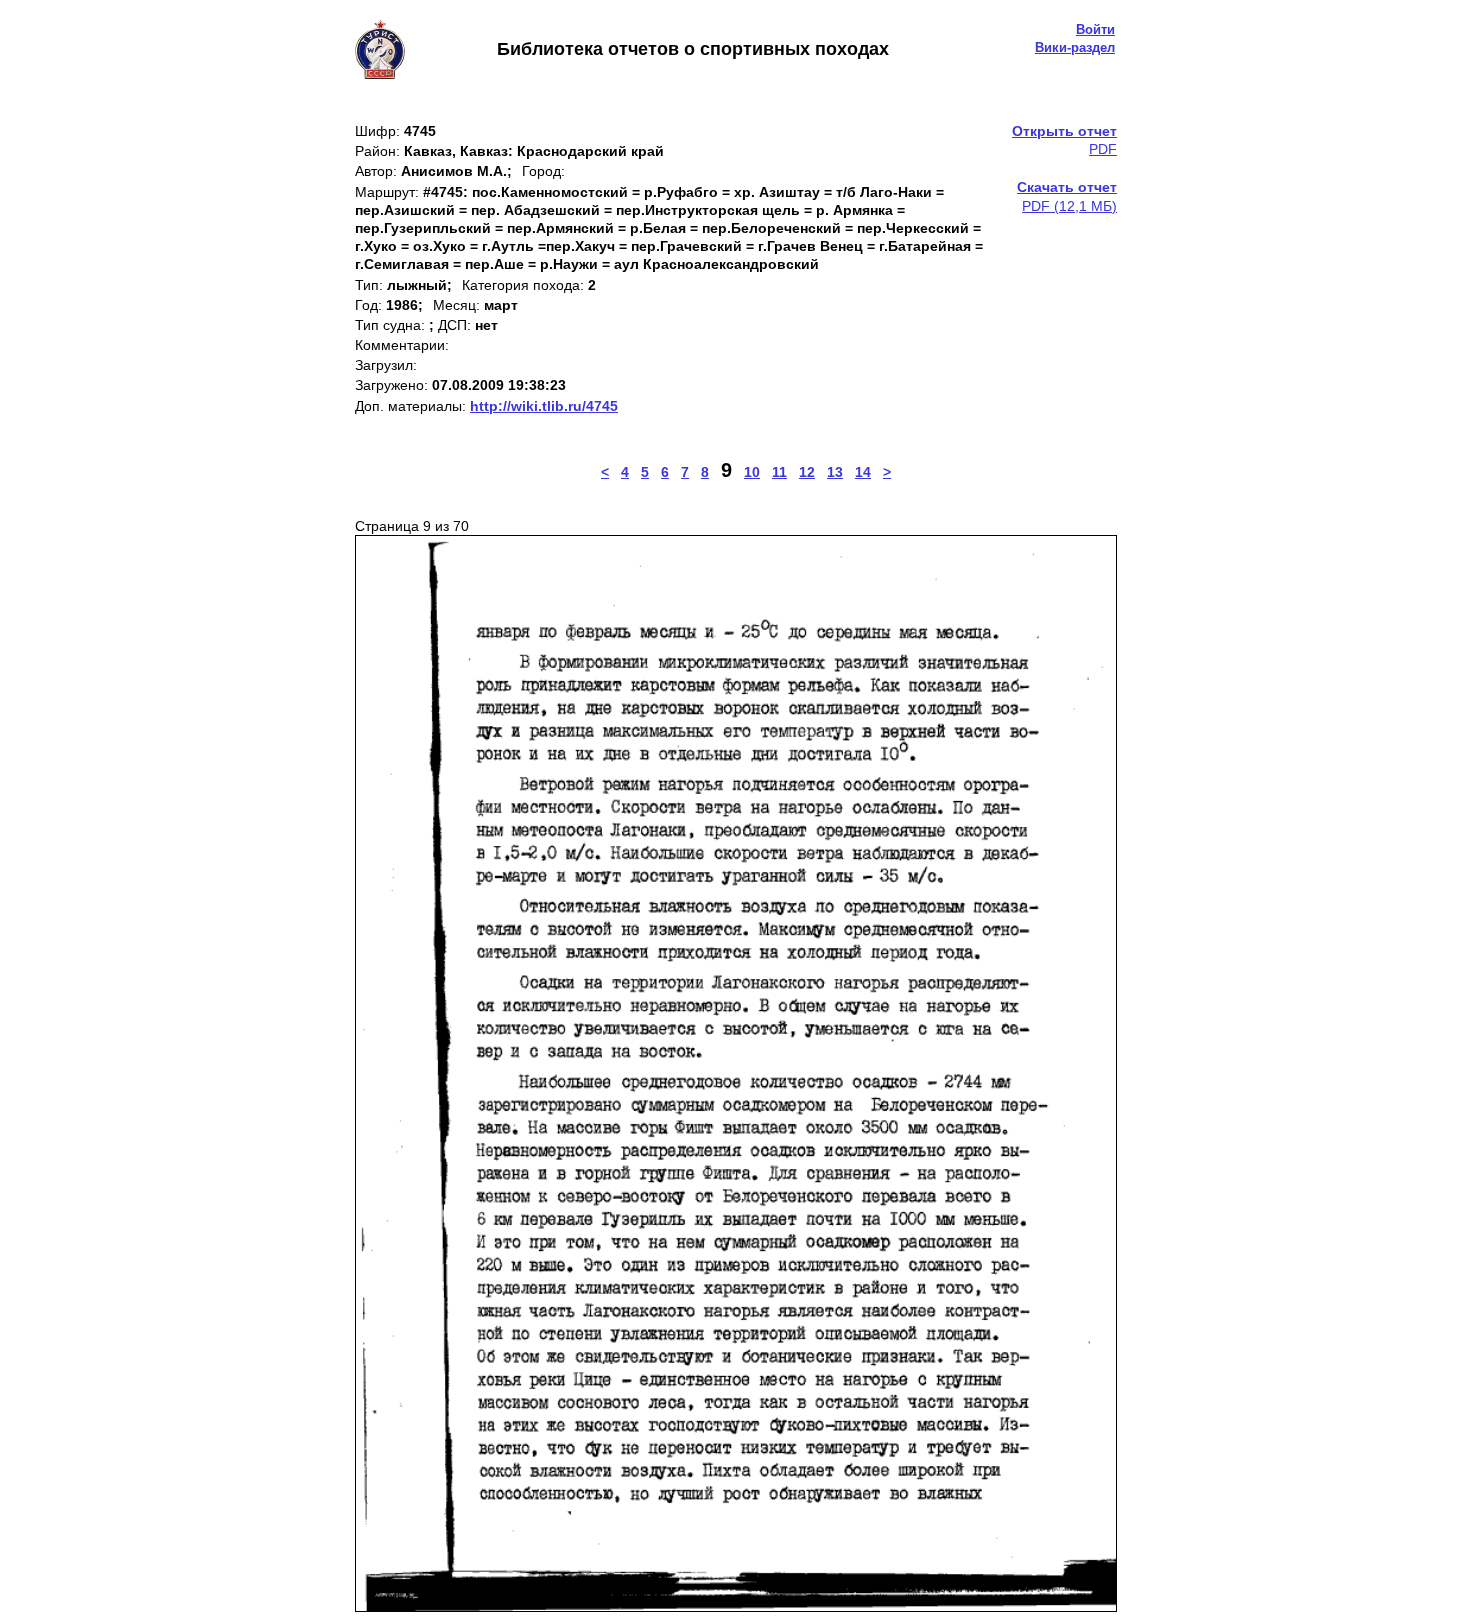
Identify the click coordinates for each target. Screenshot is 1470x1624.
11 (779, 472)
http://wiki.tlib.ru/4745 (544, 406)
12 (807, 472)
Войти (1095, 29)
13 (835, 472)
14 (863, 472)
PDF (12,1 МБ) (1067, 196)
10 (752, 472)
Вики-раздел (1075, 47)
